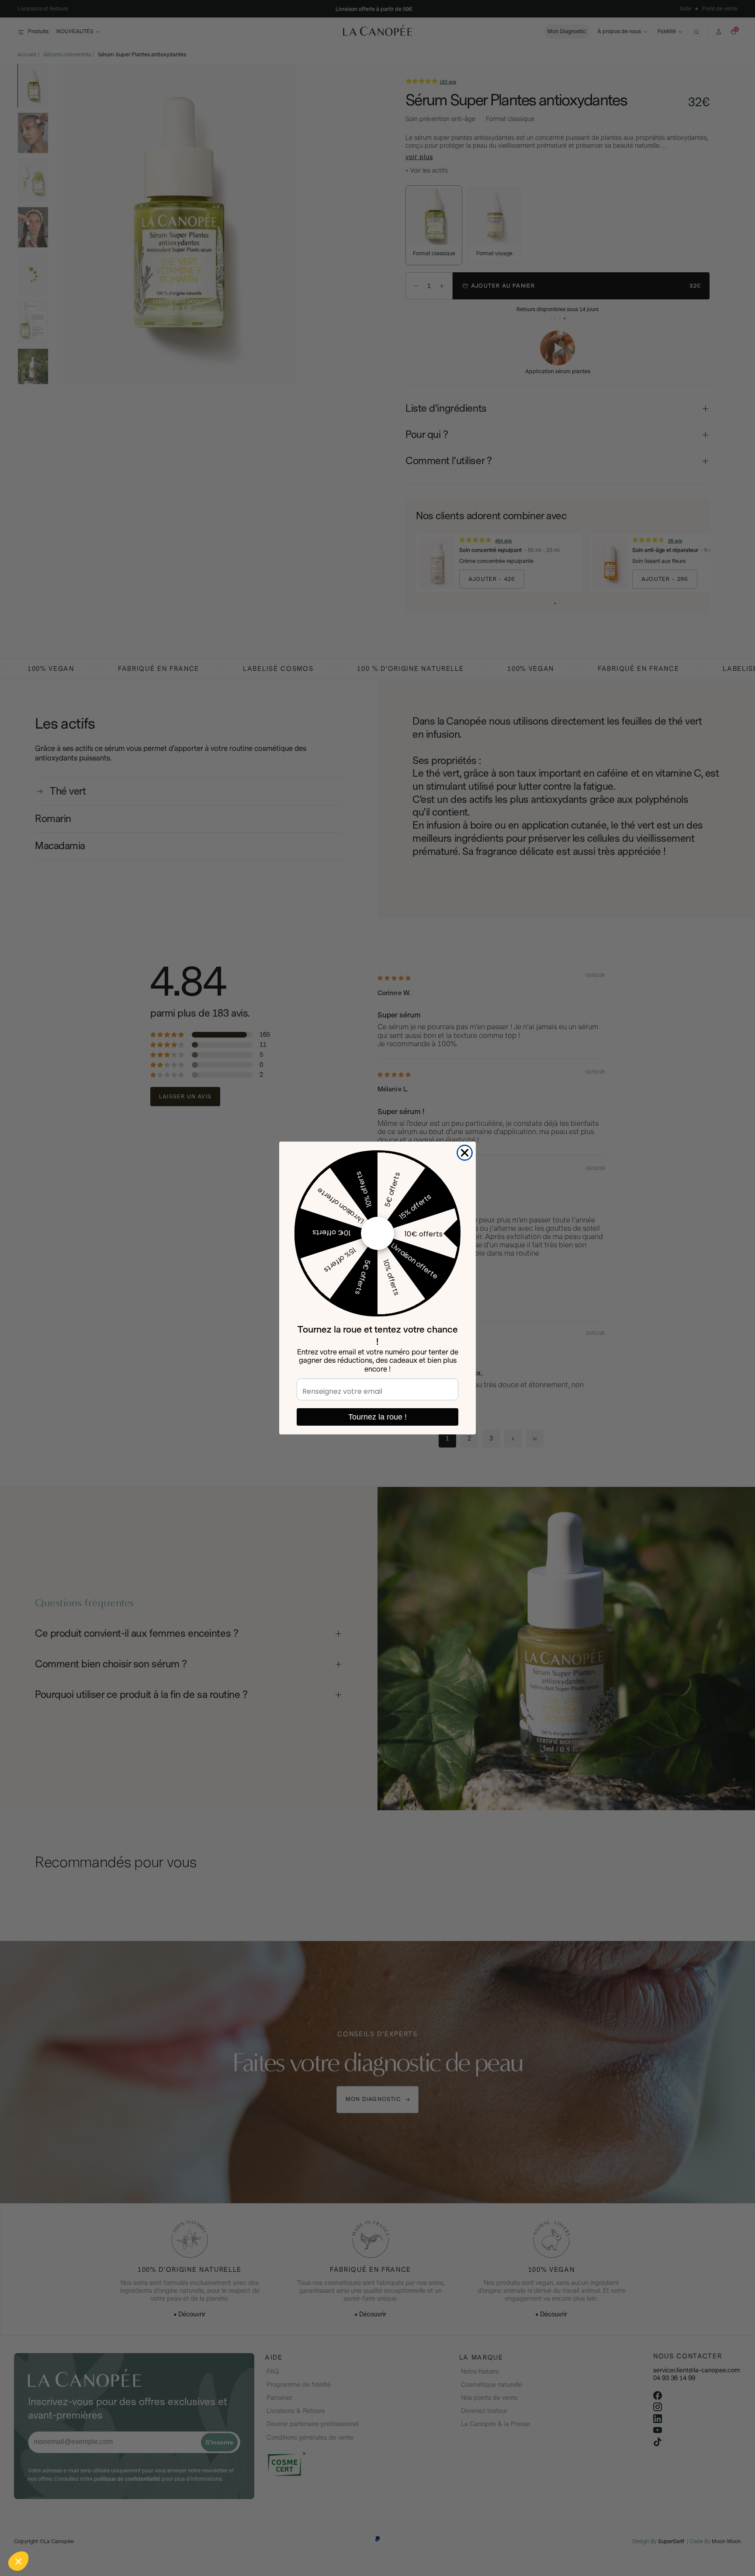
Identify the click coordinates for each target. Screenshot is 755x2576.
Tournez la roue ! (377, 1417)
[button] (18, 2561)
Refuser (39, 2532)
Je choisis (100, 2532)
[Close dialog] (465, 1153)
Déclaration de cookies (127, 2504)
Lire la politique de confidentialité (57, 2504)
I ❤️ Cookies (162, 2532)
